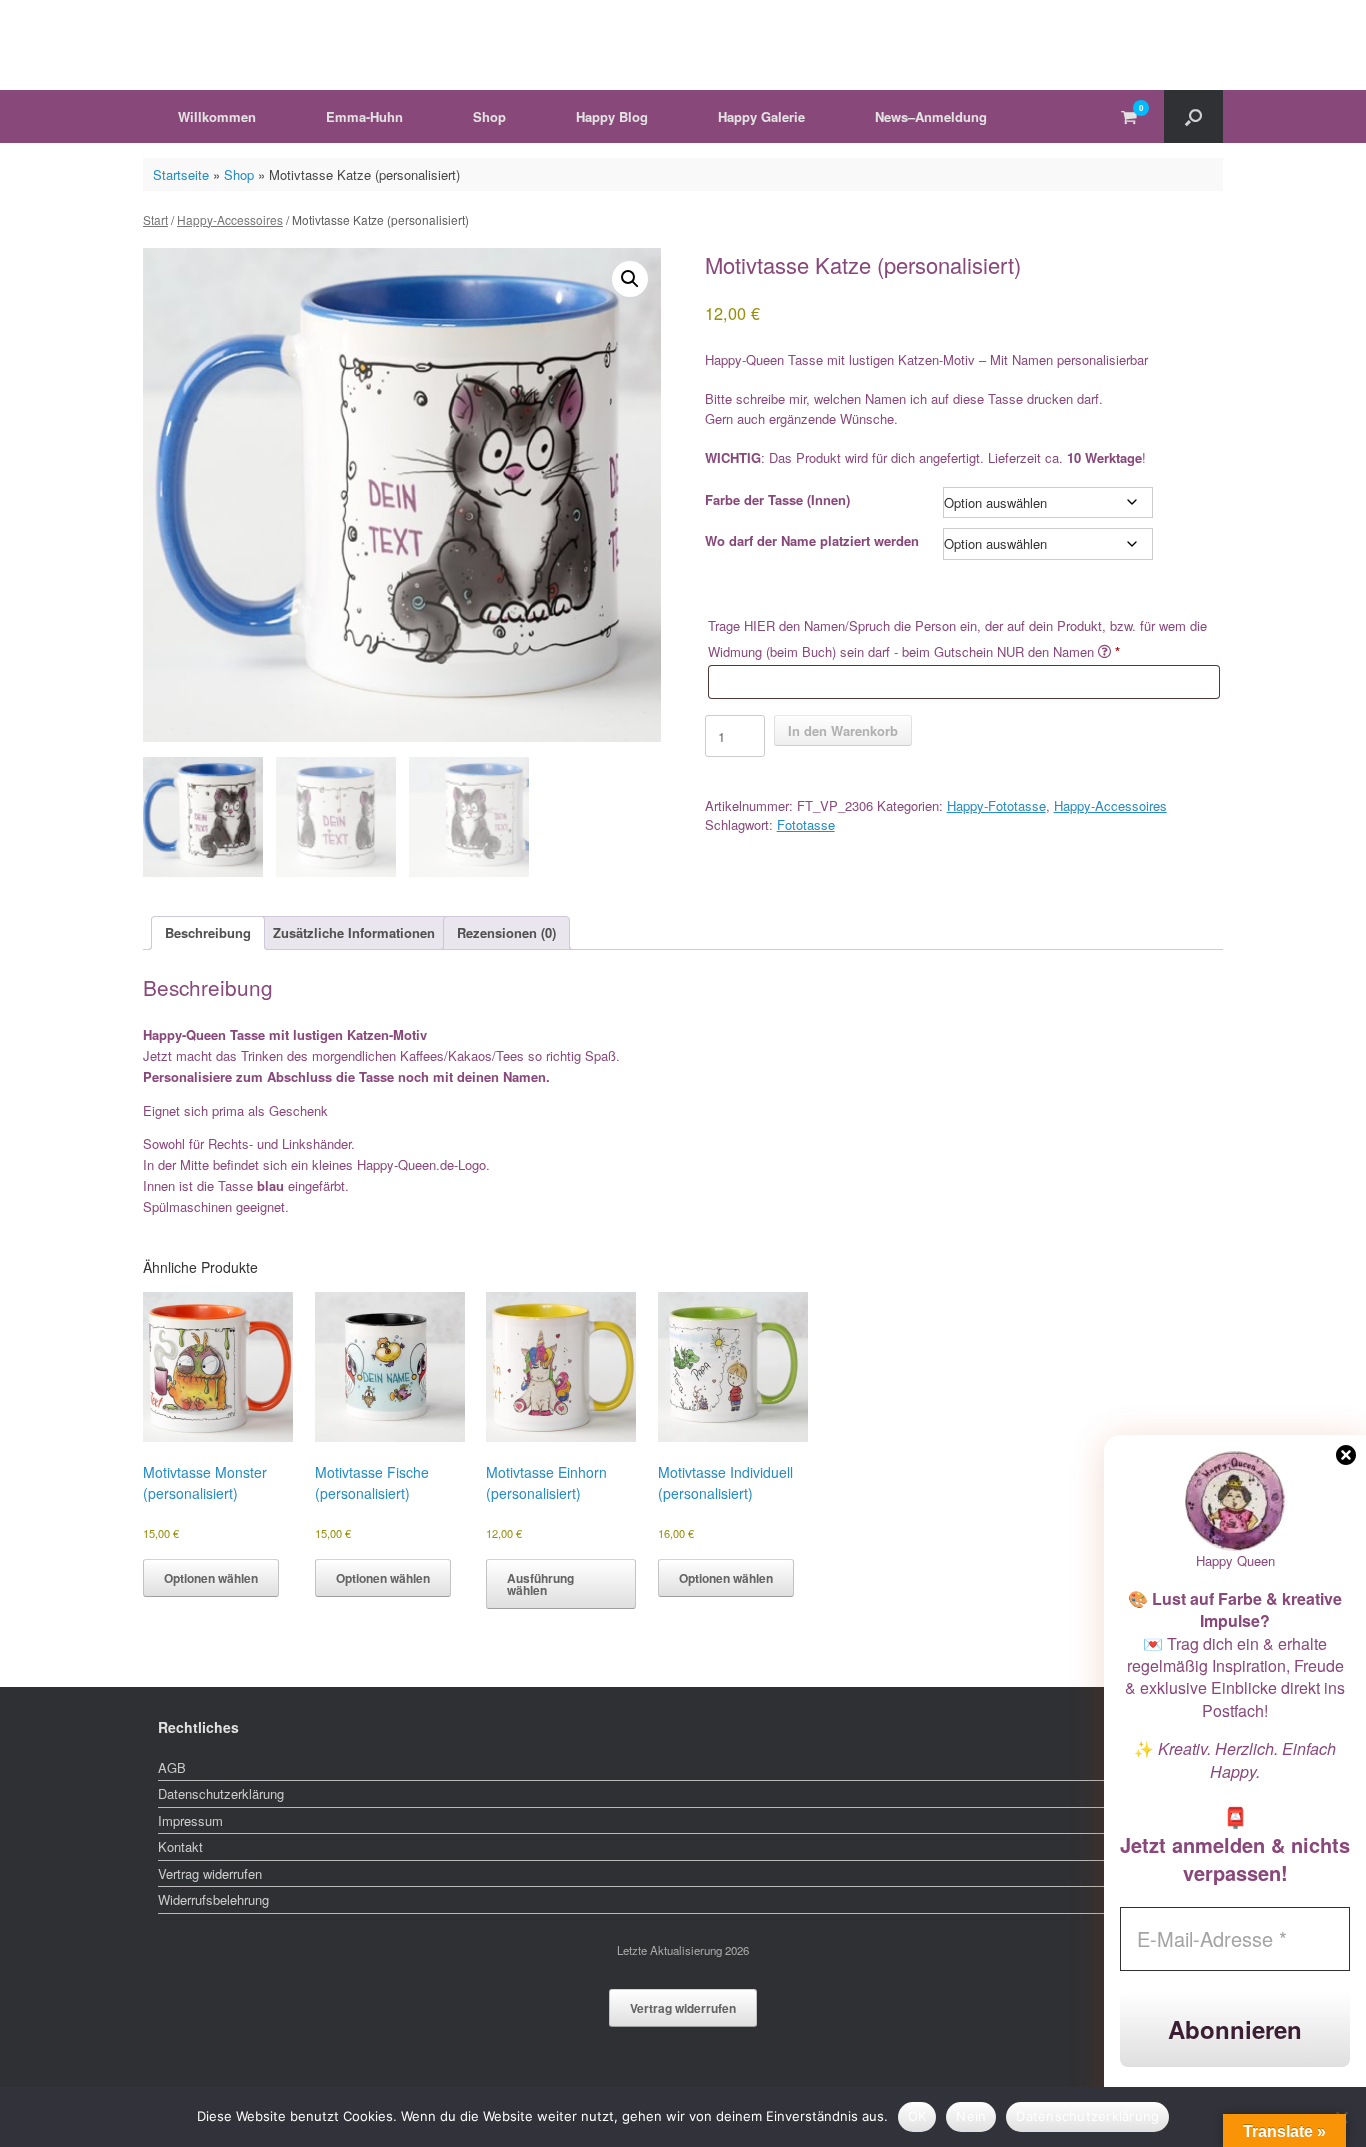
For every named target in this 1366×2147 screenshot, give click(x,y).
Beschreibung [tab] (208, 932)
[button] (1193, 116)
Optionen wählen (211, 1578)
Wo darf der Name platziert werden (812, 540)
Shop (489, 116)
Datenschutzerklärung (221, 1793)
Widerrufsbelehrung (213, 1899)
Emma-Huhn (364, 116)
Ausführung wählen (540, 1584)
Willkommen (217, 116)
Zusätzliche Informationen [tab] (354, 932)
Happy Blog (612, 116)
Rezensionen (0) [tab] (506, 932)
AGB (172, 1767)
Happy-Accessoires (230, 219)
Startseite (181, 174)
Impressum (190, 1820)
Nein (971, 2116)
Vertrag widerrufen (210, 1873)
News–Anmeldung (931, 116)
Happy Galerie (761, 116)
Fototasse (806, 824)
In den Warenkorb (843, 730)
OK (917, 2116)
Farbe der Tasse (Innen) (777, 499)
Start (155, 219)
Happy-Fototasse (996, 805)
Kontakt (180, 1846)
